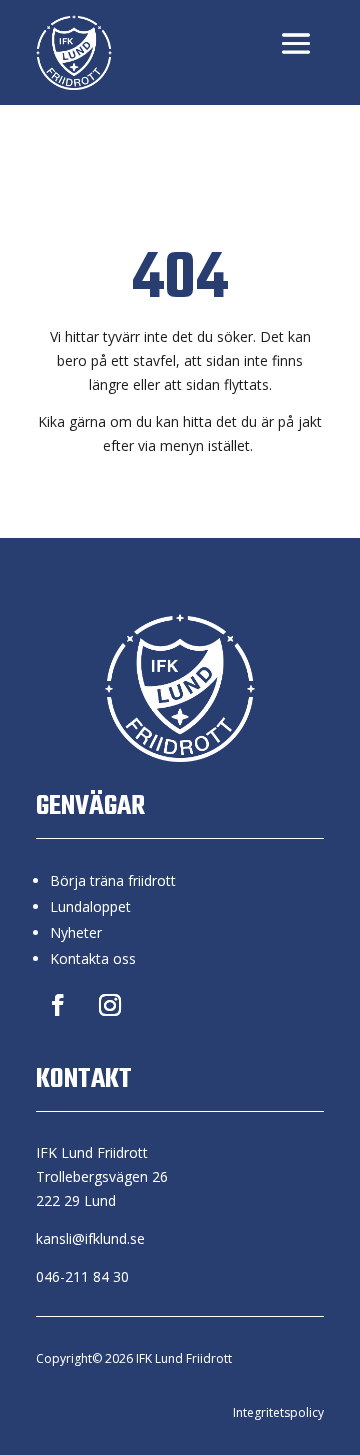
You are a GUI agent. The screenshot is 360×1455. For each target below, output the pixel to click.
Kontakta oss (93, 958)
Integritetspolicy (278, 1412)
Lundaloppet (90, 906)
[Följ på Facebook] (58, 1005)
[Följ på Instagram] (110, 1005)
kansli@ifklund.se (90, 1238)
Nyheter (76, 932)
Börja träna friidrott (113, 880)
